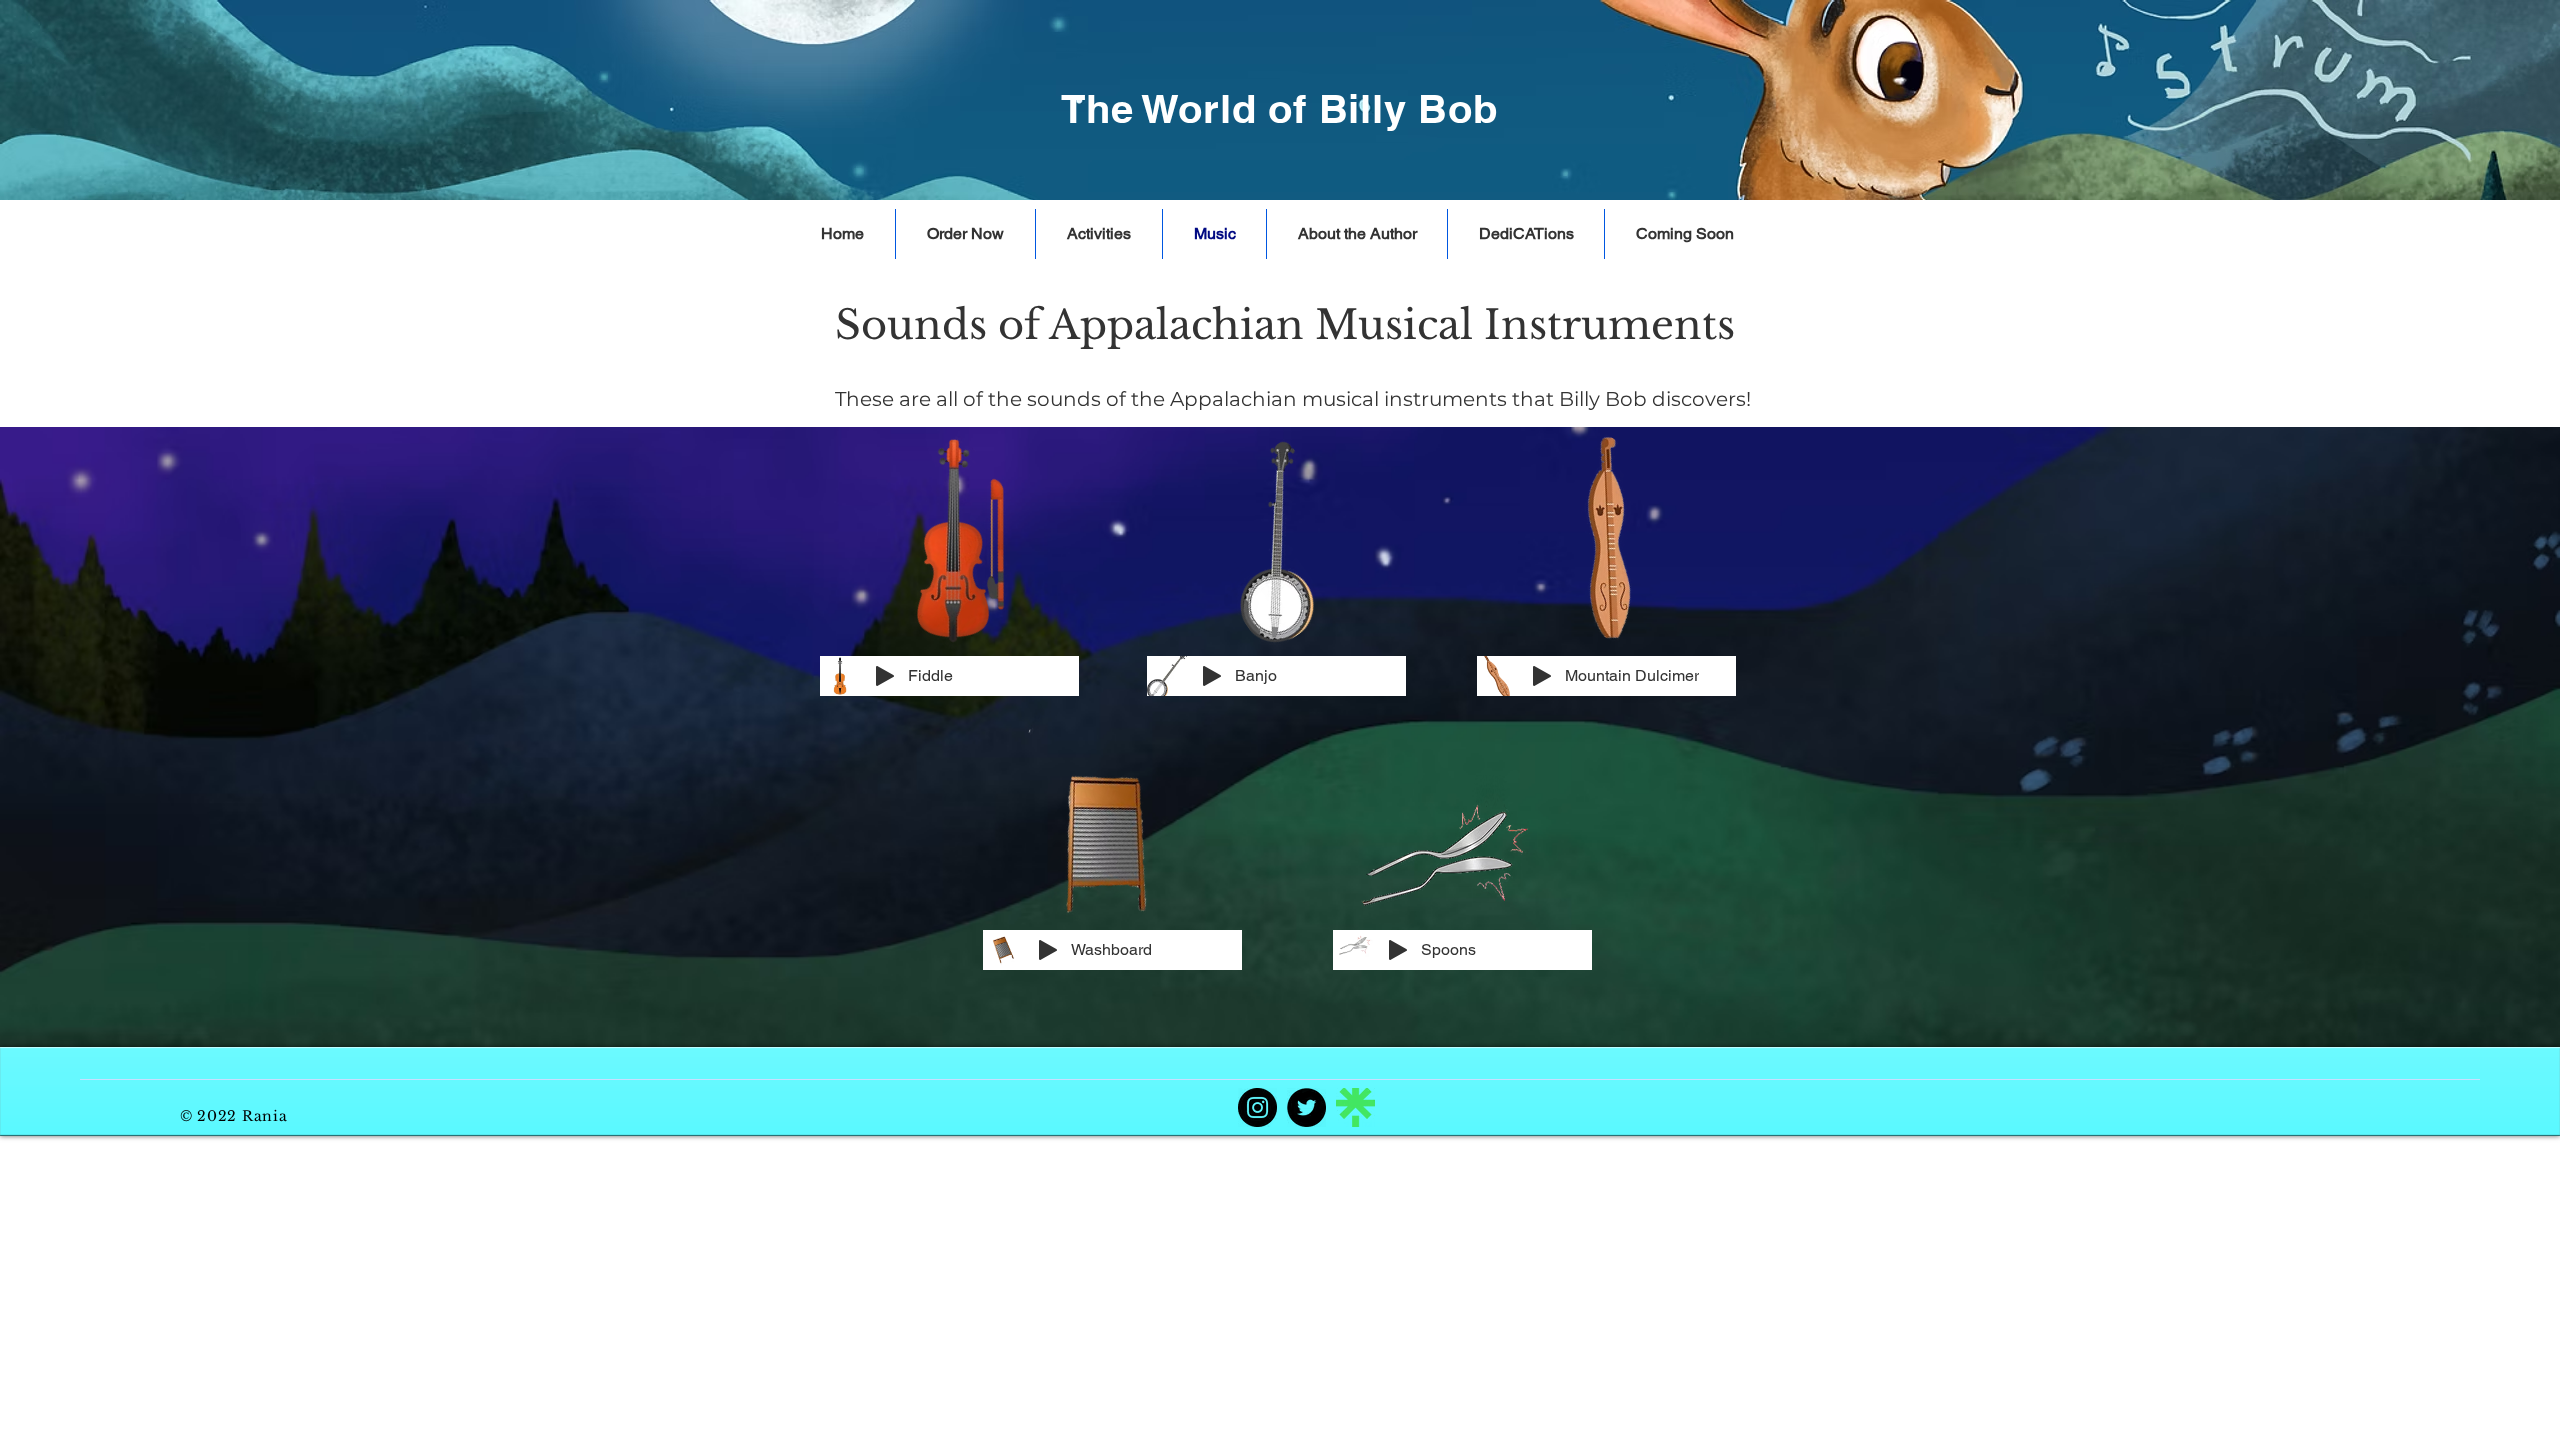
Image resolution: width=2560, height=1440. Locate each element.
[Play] (885, 676)
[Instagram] (1257, 1107)
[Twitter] (1306, 1107)
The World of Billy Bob (1279, 108)
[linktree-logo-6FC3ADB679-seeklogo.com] (1355, 1107)
